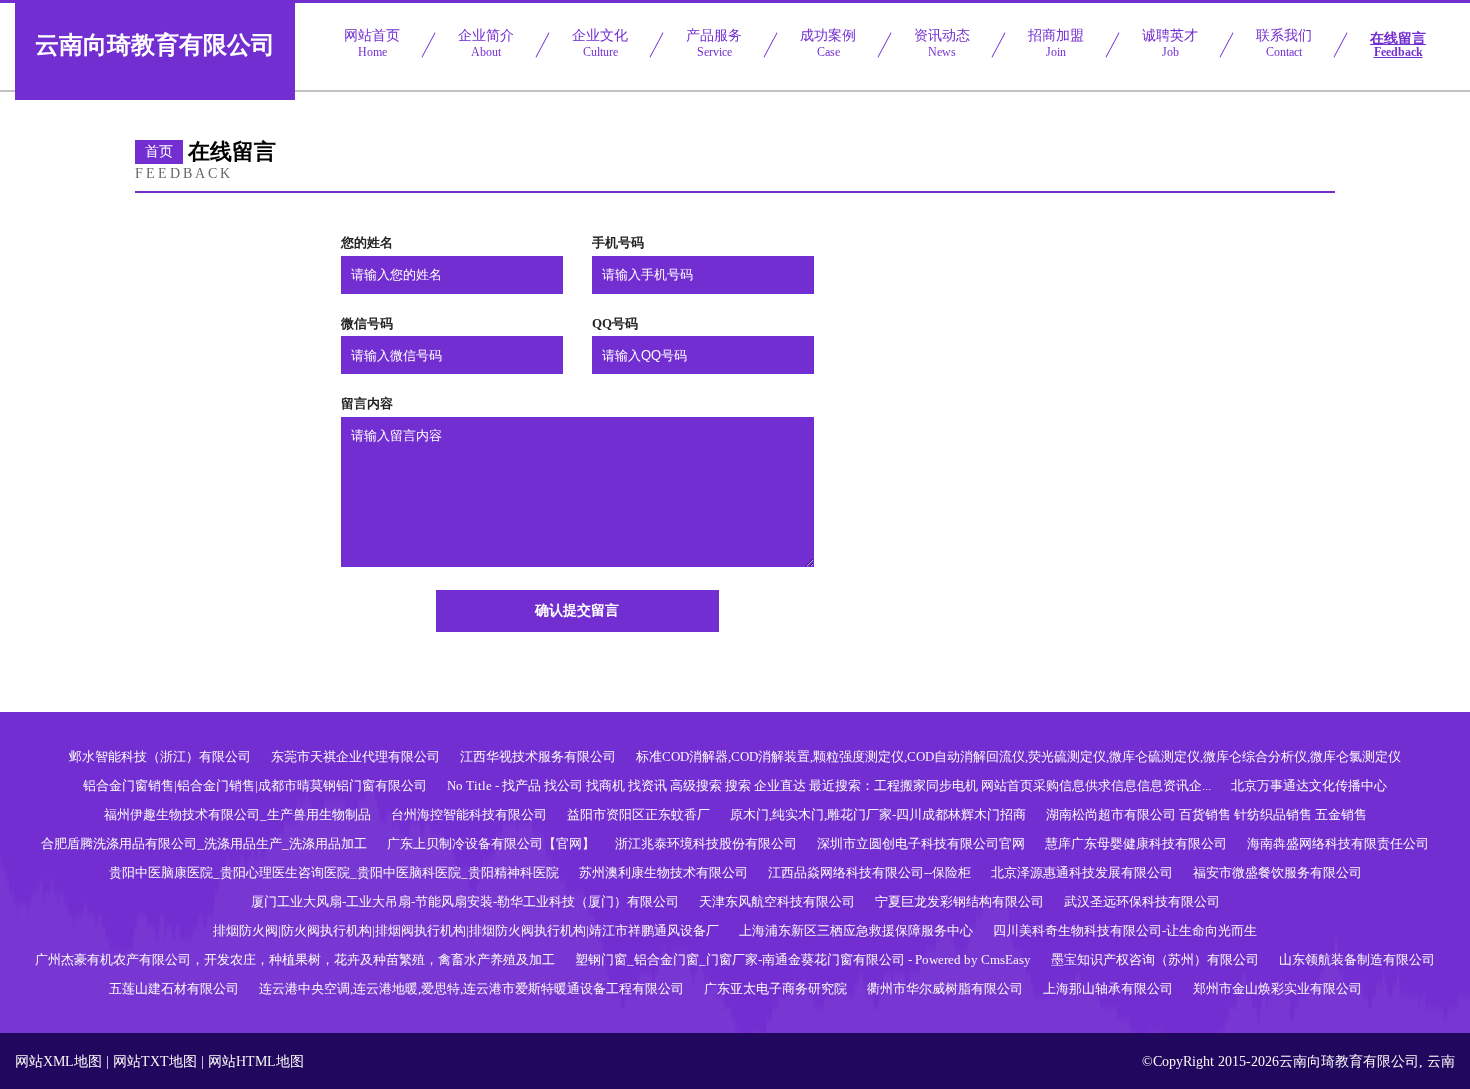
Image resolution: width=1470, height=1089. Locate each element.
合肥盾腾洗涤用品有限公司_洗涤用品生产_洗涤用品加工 (204, 843)
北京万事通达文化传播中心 (1309, 785)
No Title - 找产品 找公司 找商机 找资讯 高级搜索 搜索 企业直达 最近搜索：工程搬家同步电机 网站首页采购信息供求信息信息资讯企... (829, 785)
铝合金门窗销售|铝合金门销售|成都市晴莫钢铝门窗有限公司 (255, 785)
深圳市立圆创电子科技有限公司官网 (921, 843)
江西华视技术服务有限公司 (538, 756)
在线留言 (1398, 45)
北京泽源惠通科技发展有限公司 (1082, 872)
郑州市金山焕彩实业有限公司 (1277, 988)
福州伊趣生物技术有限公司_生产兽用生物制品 (237, 814)
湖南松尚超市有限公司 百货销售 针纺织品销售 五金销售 (1206, 814)
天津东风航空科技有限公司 (777, 901)
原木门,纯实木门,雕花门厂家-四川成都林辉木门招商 (878, 814)
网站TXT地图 (155, 1061)
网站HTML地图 (256, 1061)
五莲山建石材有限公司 (174, 988)
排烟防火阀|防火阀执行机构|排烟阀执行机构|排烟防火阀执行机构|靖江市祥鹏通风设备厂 (466, 930)
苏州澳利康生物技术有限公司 (663, 872)
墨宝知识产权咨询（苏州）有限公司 (1155, 959)
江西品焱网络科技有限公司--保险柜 (869, 872)
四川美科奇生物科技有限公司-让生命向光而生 (1125, 930)
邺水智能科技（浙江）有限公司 (160, 756)
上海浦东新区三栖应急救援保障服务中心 (856, 930)
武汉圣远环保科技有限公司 (1142, 901)
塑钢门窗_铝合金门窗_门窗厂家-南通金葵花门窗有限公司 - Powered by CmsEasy (803, 959)
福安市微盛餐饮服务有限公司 (1277, 872)
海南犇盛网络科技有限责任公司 (1338, 843)
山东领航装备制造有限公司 (1357, 959)
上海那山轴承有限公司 (1108, 988)
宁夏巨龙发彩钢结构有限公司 (959, 901)
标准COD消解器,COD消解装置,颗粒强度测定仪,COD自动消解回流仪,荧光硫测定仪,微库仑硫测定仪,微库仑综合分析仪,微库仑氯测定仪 (1018, 756)
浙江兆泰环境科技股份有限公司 (706, 843)
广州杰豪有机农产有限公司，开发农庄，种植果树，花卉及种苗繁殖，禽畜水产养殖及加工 (295, 959)
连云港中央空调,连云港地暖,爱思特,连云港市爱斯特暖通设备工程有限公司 (471, 988)
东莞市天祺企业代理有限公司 (355, 756)
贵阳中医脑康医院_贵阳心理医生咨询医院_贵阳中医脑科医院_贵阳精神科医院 (334, 872)
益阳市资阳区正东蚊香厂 (638, 814)
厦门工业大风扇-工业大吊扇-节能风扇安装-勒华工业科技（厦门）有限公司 (465, 901)
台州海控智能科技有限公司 (469, 814)
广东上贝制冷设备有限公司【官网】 (491, 843)
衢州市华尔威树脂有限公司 (945, 988)
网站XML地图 (58, 1061)
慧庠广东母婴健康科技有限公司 (1136, 843)
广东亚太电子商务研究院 (775, 988)
